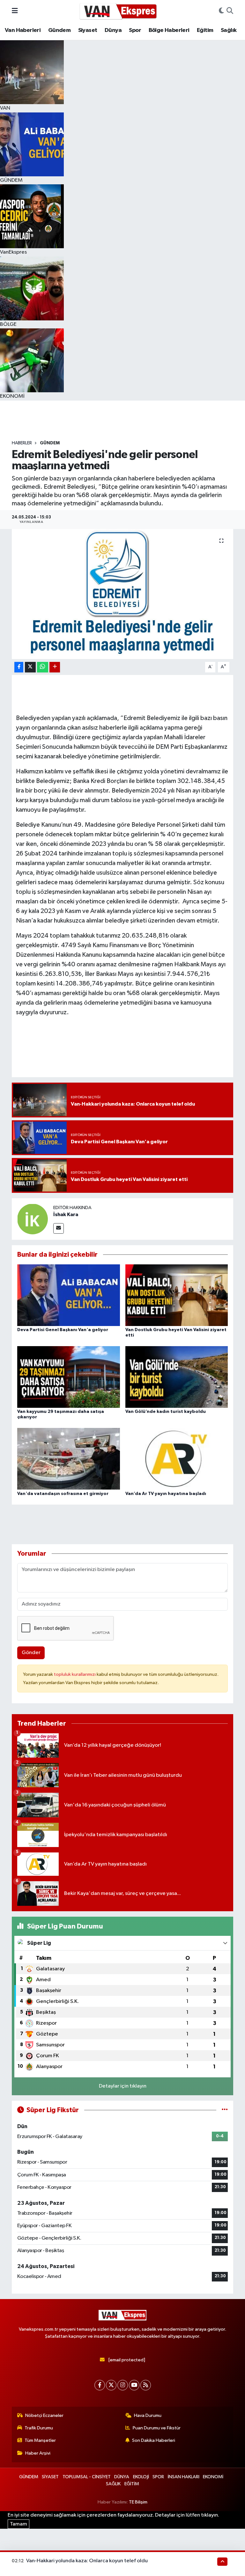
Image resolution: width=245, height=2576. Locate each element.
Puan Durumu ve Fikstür (157, 2428)
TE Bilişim (138, 2502)
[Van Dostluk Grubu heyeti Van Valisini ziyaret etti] (177, 1295)
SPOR (158, 2477)
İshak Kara (66, 1215)
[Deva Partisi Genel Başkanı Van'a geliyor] (69, 1295)
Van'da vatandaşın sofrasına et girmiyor (63, 1494)
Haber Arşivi (38, 2453)
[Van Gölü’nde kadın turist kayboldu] (177, 1377)
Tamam (19, 2524)
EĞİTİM (132, 2484)
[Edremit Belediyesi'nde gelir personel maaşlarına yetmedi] (123, 594)
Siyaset (88, 30)
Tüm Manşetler (40, 2440)
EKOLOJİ (141, 2477)
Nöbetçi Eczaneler (44, 2415)
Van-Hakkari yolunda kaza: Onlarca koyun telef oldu (87, 2561)
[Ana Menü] (15, 11)
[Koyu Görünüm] (221, 11)
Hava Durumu (148, 2415)
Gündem (59, 30)
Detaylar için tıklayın (123, 2086)
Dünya (113, 30)
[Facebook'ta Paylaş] (19, 667)
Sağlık (229, 30)
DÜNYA (122, 2477)
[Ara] (230, 11)
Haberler (22, 443)
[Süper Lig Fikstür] (225, 2110)
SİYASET (50, 2477)
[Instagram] (123, 2385)
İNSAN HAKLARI (184, 2477)
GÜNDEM (50, 443)
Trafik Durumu (39, 2428)
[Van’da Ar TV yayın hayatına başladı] (177, 1459)
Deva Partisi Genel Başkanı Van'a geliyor (63, 1330)
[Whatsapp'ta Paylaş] (43, 667)
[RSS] (146, 2385)
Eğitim (205, 30)
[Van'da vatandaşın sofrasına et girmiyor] (69, 1459)
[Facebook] (100, 2385)
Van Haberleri (23, 30)
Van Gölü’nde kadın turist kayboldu (166, 1412)
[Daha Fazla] (55, 667)
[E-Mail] (59, 1228)
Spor (135, 30)
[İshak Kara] (33, 1219)
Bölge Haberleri (169, 30)
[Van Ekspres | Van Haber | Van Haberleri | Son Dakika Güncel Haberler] (118, 11)
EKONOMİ (213, 2477)
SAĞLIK (113, 2484)
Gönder (31, 1653)
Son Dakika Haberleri (154, 2440)
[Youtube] (134, 2385)
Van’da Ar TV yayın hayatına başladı (166, 1494)
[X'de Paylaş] (30, 667)
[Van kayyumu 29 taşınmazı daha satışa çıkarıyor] (69, 1377)
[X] (111, 2385)
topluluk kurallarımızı (75, 1674)
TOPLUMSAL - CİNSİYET (87, 2477)
